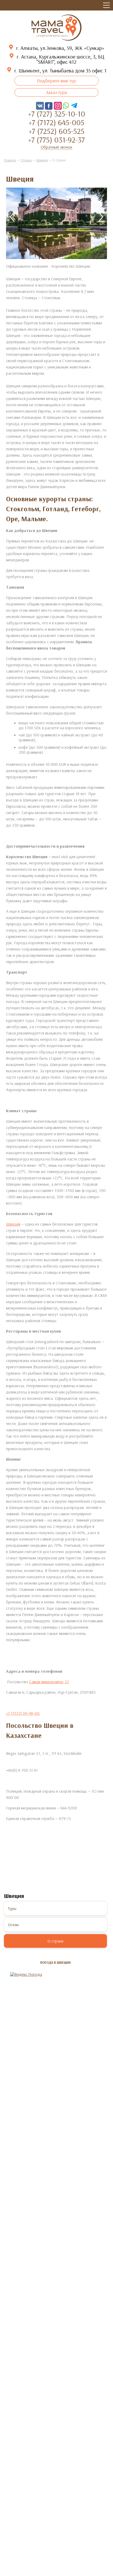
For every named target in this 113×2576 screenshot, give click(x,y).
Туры (12, 1908)
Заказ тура (56, 92)
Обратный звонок (56, 147)
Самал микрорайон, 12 (49, 1682)
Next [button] (101, 217)
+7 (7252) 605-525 (56, 131)
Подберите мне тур (56, 81)
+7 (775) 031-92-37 (56, 140)
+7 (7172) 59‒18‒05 (23, 1713)
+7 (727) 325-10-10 (57, 114)
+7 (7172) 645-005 (56, 122)
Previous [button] (12, 217)
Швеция (13, 1224)
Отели (13, 1925)
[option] (56, 223)
